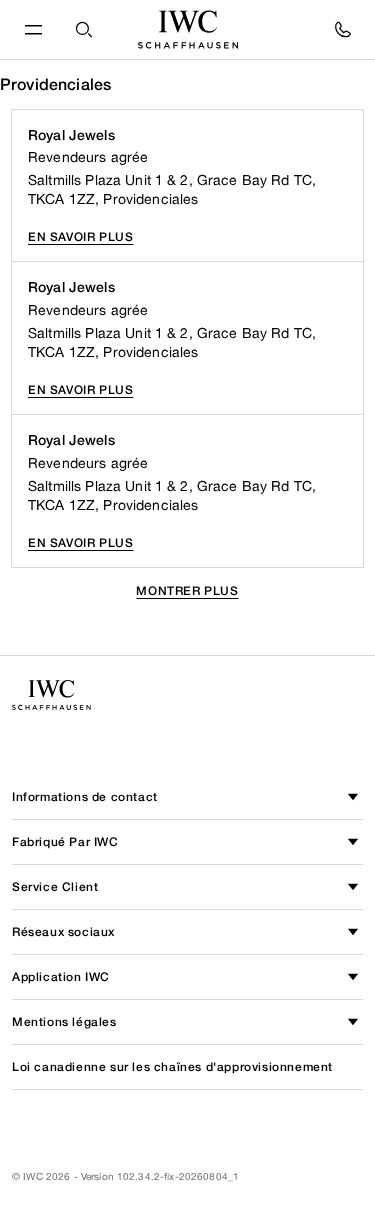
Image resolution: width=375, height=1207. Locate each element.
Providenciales (55, 84)
